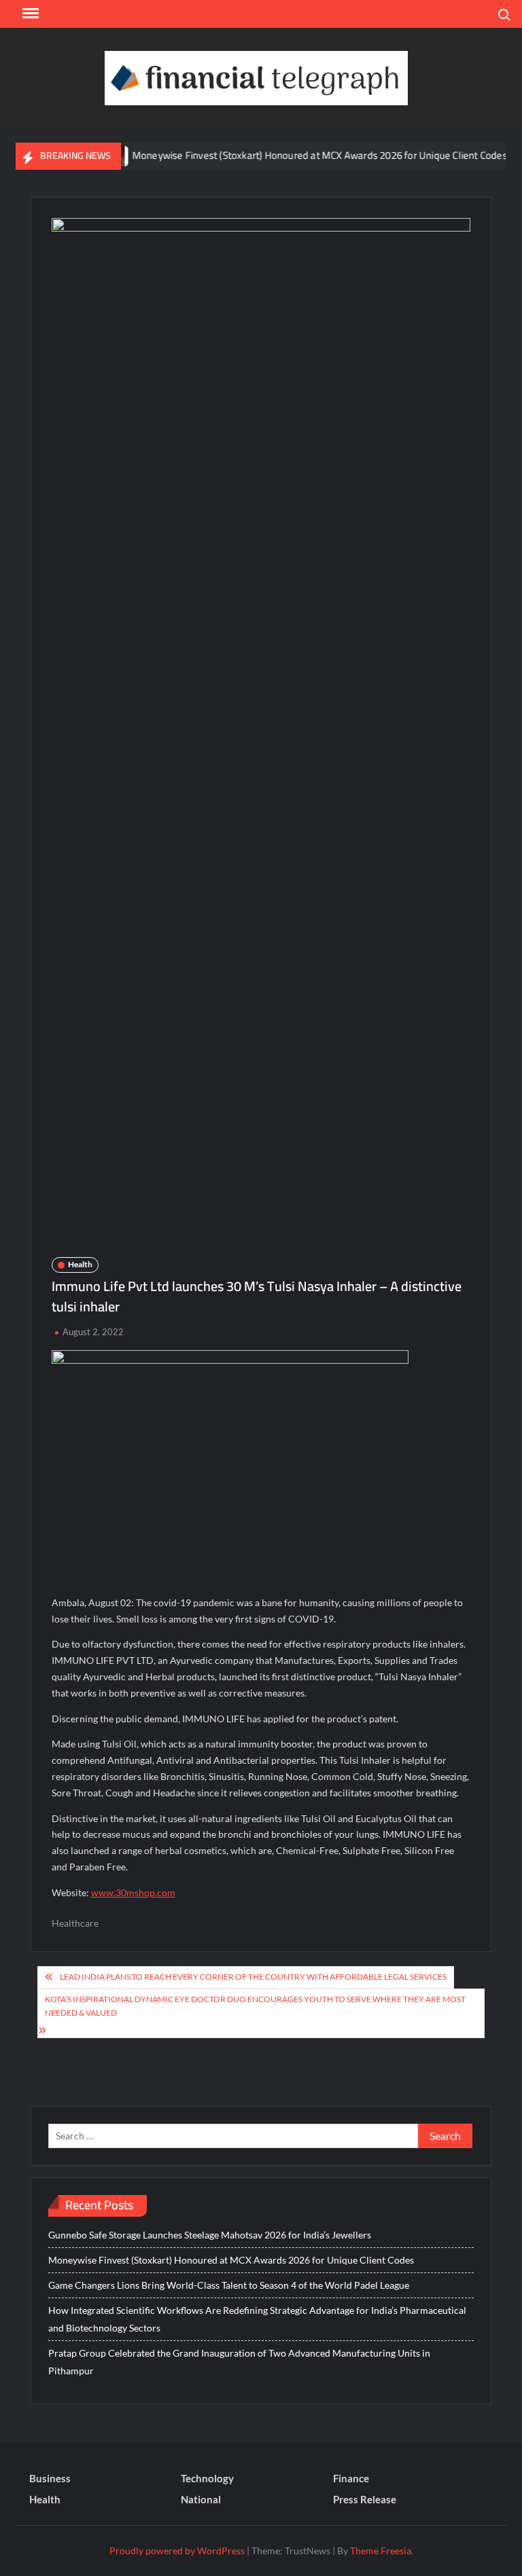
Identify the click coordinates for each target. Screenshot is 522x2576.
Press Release (365, 2499)
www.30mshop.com (133, 1892)
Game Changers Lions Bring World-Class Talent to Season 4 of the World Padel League (229, 2285)
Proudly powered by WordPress (177, 2551)
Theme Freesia (381, 2551)
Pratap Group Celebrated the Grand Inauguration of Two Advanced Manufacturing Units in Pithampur (239, 2362)
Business (50, 2478)
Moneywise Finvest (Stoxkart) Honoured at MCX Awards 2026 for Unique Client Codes (296, 155)
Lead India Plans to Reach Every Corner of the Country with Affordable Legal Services (253, 1977)
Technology (207, 2478)
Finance (351, 2478)
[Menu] (29, 14)
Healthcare (75, 1923)
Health (80, 1264)
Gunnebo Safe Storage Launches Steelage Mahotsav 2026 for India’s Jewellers (210, 2235)
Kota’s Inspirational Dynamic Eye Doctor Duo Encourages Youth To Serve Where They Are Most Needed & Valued (255, 2006)
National (201, 2499)
